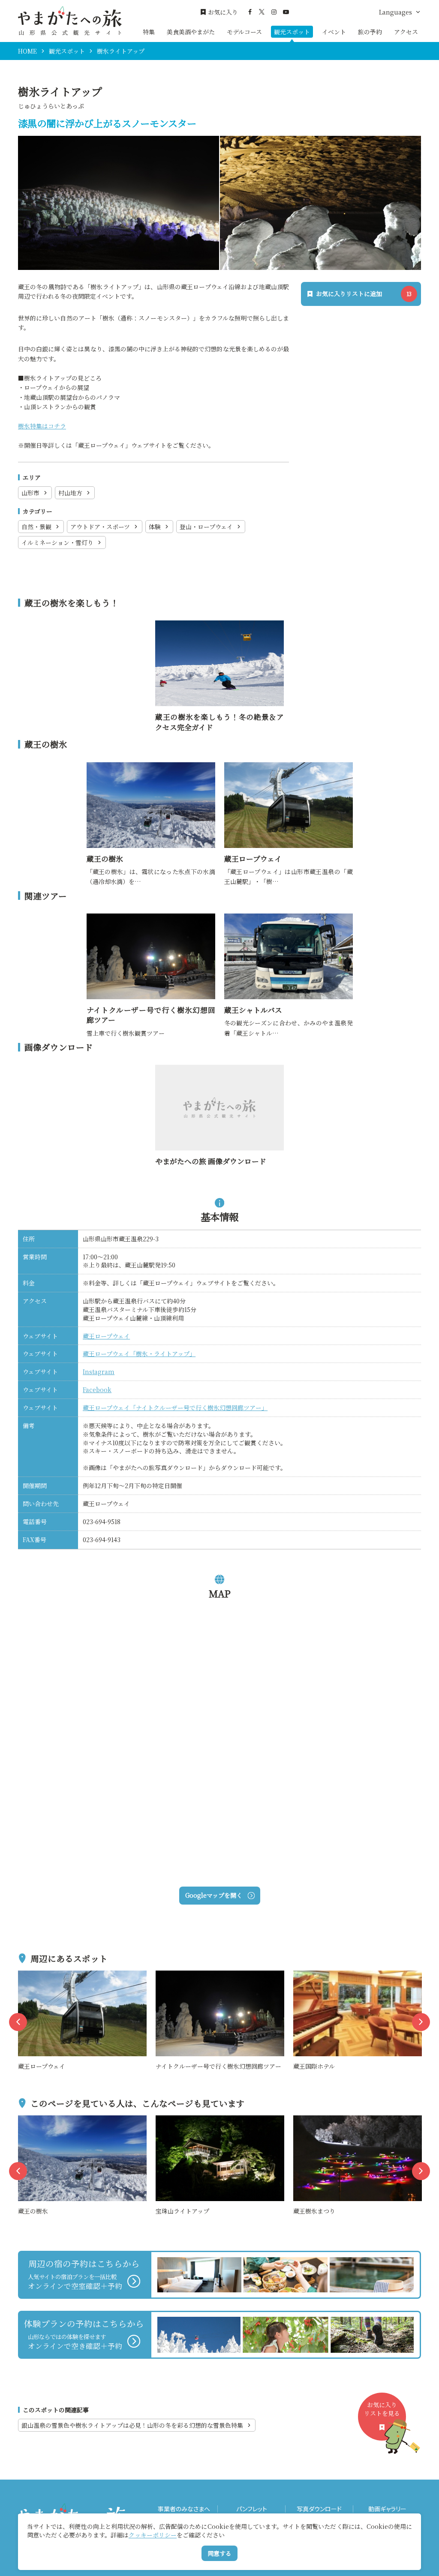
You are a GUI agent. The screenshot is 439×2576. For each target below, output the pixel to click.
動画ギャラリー (387, 2509)
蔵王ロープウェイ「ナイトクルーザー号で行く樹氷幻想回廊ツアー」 (175, 1408)
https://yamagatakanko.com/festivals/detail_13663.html (288, 923)
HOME (27, 51)
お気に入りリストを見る (382, 2409)
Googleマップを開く (214, 1895)
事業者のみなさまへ (184, 2509)
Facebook (97, 1390)
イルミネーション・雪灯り (57, 542)
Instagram (99, 1372)
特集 (149, 32)
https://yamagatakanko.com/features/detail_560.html (219, 630)
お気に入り (223, 12)
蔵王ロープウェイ (106, 1336)
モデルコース (244, 32)
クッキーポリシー (153, 2535)
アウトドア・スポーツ (100, 527)
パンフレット (252, 2509)
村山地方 (70, 493)
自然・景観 (36, 527)
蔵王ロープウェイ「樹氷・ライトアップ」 (139, 1354)
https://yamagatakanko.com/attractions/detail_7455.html (287, 772)
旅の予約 (370, 32)
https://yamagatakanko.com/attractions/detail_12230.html (150, 923)
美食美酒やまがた (191, 32)
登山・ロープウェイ (206, 527)
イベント (334, 32)
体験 (155, 527)
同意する (219, 2553)
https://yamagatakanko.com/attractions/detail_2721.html (150, 772)
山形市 (30, 493)
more (26, 1975)
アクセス (406, 32)
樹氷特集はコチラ (42, 426)
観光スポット (292, 32)
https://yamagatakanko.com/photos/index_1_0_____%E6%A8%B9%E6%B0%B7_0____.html (219, 1079)
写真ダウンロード (319, 2509)
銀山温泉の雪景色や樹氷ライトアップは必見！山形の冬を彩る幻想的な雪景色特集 (132, 2425)
